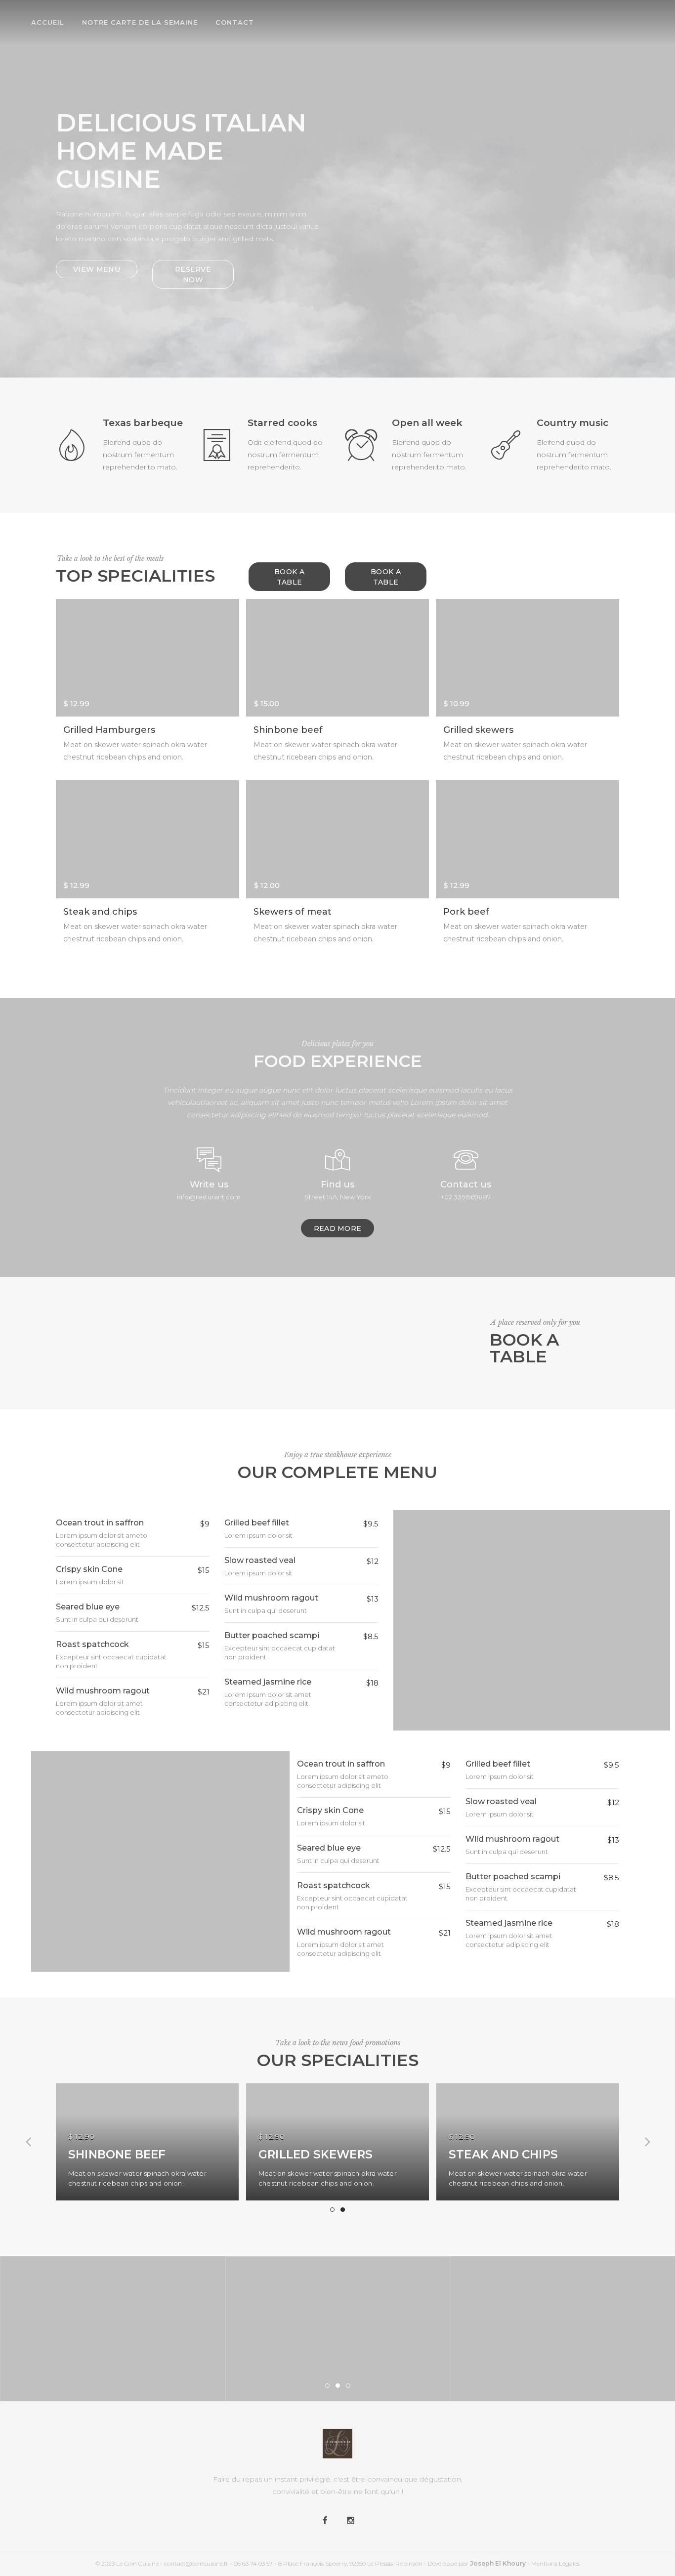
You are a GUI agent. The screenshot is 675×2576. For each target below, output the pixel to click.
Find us (337, 1184)
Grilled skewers (478, 730)
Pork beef (466, 912)
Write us (209, 1184)
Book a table (289, 577)
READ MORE (338, 1228)
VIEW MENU (97, 269)
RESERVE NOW (193, 274)
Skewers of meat (293, 912)
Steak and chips (100, 912)
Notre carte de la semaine (140, 22)
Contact (235, 22)
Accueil (48, 22)
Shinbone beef (288, 730)
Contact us (466, 1184)
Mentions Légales (555, 2563)
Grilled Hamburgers (109, 730)
